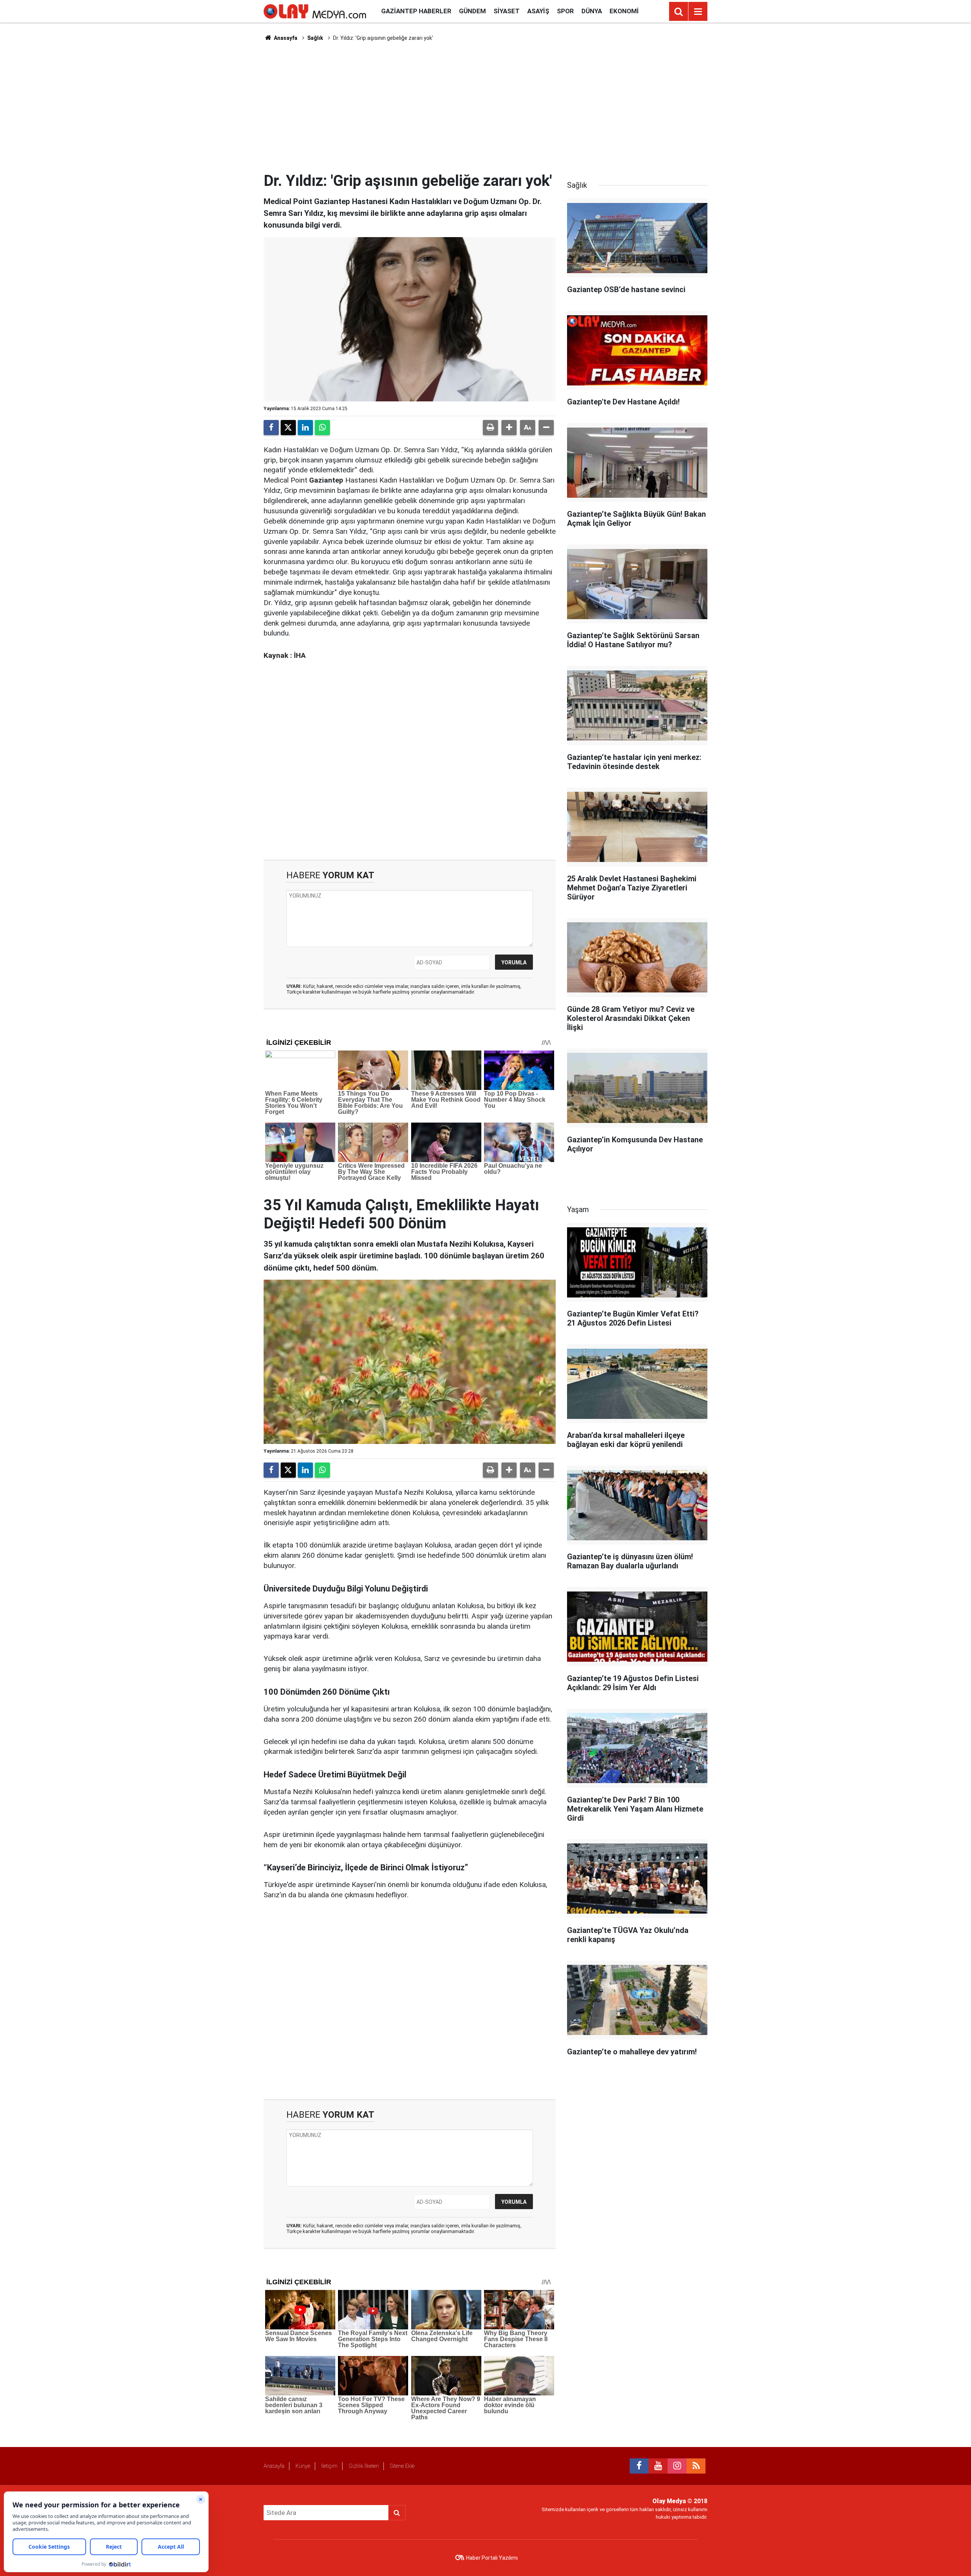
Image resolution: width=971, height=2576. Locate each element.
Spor (565, 11)
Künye (303, 2466)
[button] (509, 428)
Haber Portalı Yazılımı (492, 2558)
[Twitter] (288, 428)
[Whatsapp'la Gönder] (322, 428)
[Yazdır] (490, 428)
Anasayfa (285, 38)
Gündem (472, 11)
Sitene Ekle (402, 2466)
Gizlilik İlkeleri (364, 2466)
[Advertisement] (485, 107)
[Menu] (698, 12)
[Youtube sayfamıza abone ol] (658, 2466)
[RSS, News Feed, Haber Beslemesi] (696, 2466)
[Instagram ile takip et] (677, 2466)
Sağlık (315, 38)
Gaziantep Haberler (416, 11)
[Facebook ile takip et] (639, 2466)
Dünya (592, 11)
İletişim (329, 2466)
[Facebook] (271, 428)
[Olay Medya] (315, 11)
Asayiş (538, 11)
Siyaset (507, 11)
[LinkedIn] (305, 428)
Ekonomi (624, 11)
